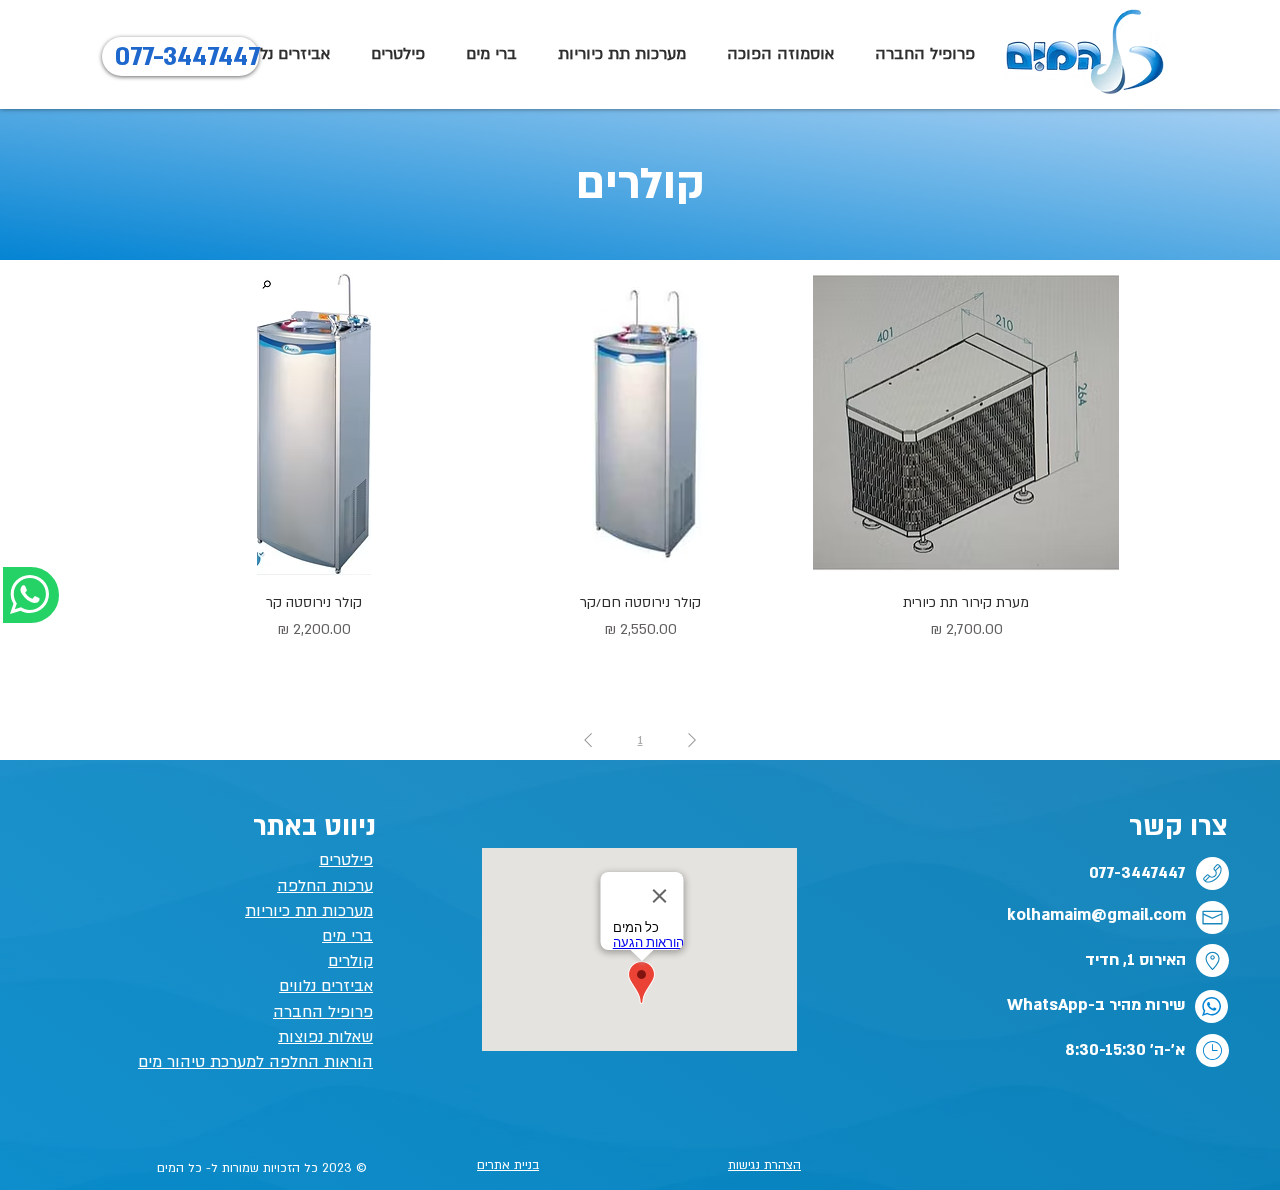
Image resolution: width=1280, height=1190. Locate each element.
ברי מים (347, 936)
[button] (491, 54)
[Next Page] (588, 740)
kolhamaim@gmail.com (1096, 915)
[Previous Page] (692, 740)
